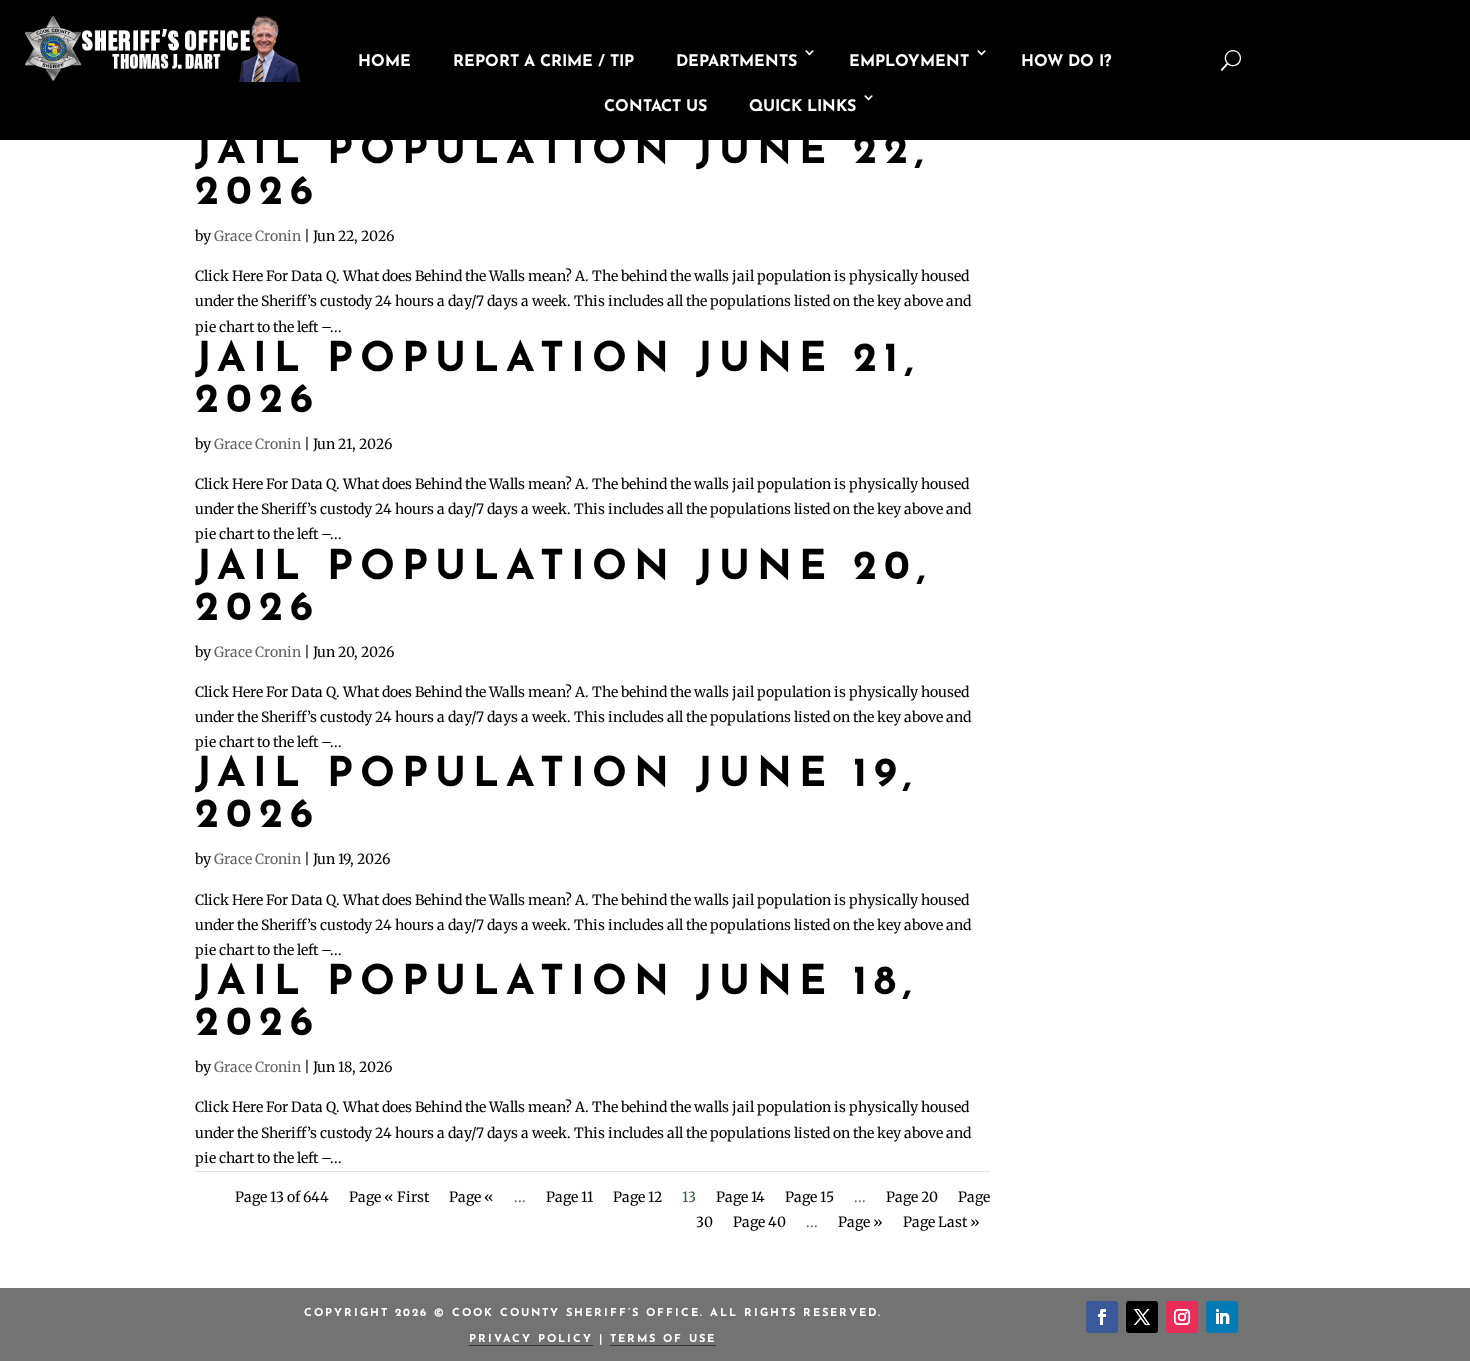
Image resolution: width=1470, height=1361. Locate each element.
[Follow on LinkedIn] (1222, 1317)
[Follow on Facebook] (1102, 1317)
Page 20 (912, 1197)
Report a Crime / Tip (543, 62)
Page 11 (569, 1197)
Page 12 (637, 1197)
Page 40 (759, 1222)
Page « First (389, 1197)
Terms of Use (663, 1339)
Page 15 (809, 1197)
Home (384, 62)
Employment (909, 62)
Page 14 (740, 1197)
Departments (736, 62)
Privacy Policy (531, 1339)
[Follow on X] (1142, 1317)
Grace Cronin (257, 236)
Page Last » (941, 1222)
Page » (860, 1222)
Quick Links (802, 107)
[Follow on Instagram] (1182, 1317)
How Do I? (1066, 62)
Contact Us (655, 107)
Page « (471, 1197)
